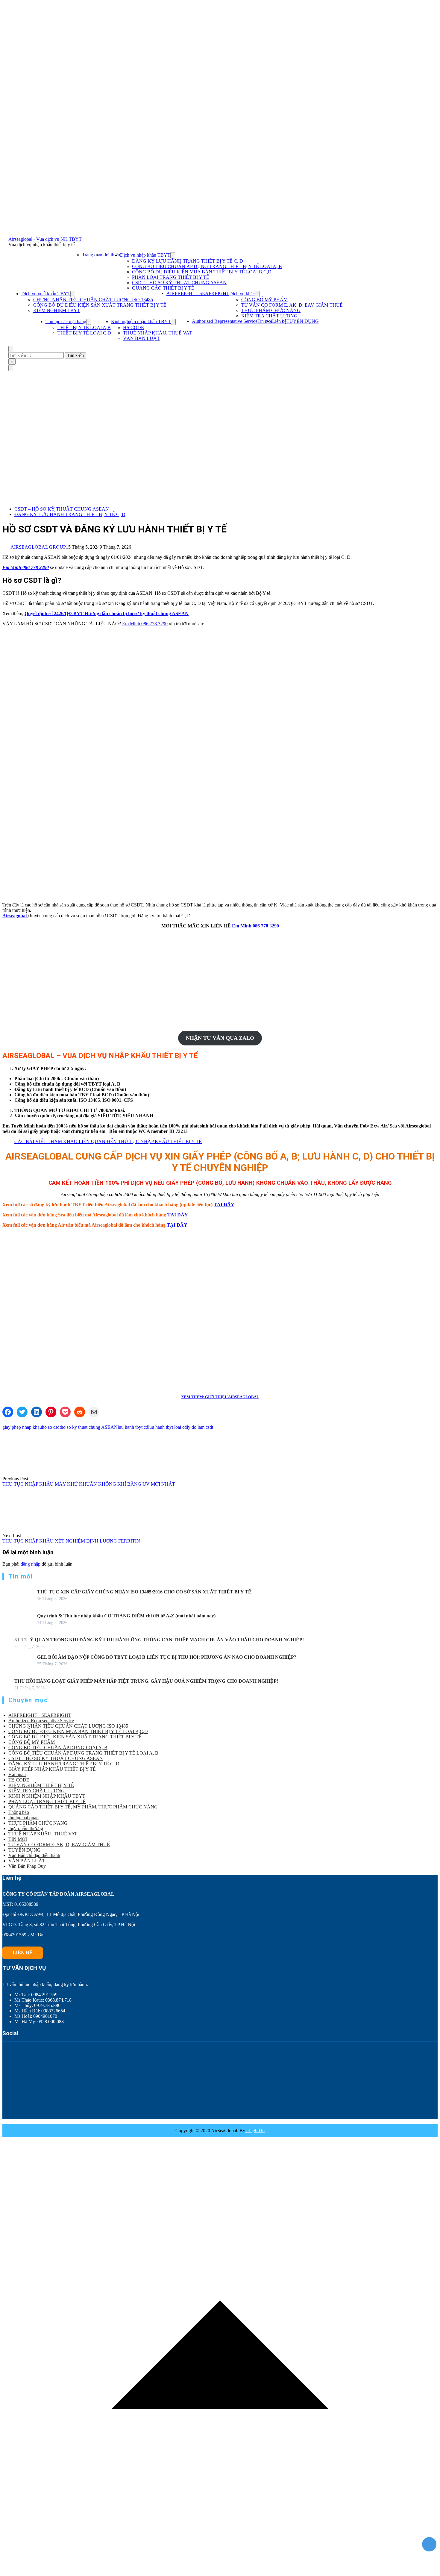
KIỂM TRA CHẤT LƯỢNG (269, 316)
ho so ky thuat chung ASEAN (89, 1427)
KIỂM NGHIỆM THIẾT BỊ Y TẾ (41, 1785)
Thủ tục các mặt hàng (66, 321)
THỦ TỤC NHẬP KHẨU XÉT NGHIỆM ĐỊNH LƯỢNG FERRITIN (71, 1541)
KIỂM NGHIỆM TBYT (57, 310)
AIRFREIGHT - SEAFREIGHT (198, 293)
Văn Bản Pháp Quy (27, 1866)
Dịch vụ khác (242, 294)
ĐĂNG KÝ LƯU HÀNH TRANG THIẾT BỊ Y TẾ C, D (188, 261)
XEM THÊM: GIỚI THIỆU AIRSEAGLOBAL (220, 1397)
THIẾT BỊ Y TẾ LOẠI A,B (84, 327)
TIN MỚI (18, 1839)
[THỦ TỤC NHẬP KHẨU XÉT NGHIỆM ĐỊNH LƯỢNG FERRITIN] (25, 1530)
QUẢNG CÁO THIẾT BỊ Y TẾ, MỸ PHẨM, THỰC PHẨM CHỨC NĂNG (83, 1807)
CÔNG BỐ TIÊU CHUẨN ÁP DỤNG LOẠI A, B (58, 1748)
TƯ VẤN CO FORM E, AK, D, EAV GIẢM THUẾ (292, 305)
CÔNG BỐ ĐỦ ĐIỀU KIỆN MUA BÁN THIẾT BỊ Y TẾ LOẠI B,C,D (202, 272)
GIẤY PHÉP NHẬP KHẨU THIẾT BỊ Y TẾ (52, 1769)
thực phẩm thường (26, 1828)
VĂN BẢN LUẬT (141, 338)
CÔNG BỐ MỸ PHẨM (264, 300)
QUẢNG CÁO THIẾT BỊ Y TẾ (163, 288)
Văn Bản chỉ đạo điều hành (34, 1855)
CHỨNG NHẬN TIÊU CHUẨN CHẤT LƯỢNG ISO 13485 (93, 300)
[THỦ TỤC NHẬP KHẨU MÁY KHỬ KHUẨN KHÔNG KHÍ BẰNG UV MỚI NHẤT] (25, 1473)
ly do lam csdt (200, 1427)
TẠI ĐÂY (224, 1205)
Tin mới (265, 321)
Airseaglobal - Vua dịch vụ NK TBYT (45, 239)
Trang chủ (92, 255)
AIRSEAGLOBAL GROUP (38, 547)
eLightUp (255, 2131)
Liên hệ (279, 321)
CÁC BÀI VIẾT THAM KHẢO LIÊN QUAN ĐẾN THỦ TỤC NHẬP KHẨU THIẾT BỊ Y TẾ (108, 1141)
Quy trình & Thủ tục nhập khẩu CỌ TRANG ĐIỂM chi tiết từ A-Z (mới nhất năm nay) (126, 1616)
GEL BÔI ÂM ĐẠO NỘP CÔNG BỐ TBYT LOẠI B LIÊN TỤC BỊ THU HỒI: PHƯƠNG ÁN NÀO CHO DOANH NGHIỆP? (167, 1657)
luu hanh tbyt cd (133, 1427)
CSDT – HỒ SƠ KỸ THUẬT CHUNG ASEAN (179, 283)
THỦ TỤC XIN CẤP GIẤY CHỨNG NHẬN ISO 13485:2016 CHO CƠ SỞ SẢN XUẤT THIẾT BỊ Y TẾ (144, 1592)
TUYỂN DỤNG (303, 321)
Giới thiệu (111, 255)
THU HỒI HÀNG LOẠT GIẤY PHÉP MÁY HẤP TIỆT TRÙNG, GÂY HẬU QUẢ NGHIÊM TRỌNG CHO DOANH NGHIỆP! (146, 1681)
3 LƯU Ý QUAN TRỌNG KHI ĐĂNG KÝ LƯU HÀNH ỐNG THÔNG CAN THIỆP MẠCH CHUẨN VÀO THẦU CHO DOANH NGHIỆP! (159, 1640)
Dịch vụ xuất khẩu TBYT (46, 294)
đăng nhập (31, 1564)
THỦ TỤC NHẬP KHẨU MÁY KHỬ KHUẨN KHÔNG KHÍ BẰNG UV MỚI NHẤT (89, 1484)
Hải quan (17, 1774)
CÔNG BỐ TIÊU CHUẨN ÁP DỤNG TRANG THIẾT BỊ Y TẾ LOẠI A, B (207, 266)
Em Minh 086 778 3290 (26, 567)
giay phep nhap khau (22, 1427)
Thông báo (19, 1812)
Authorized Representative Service (225, 321)
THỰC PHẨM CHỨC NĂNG (271, 310)
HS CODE (133, 327)
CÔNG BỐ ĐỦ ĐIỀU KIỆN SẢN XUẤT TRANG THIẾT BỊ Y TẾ (100, 305)
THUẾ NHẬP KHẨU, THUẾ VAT (157, 333)
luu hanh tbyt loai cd (167, 1427)
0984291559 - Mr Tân (23, 1935)
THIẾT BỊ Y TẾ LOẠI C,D (84, 333)
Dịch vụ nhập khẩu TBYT (145, 255)
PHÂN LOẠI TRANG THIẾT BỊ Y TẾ (171, 277)
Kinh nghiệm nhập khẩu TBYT (141, 321)
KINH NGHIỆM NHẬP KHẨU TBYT (47, 1796)
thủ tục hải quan (23, 1818)
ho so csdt (51, 1427)
